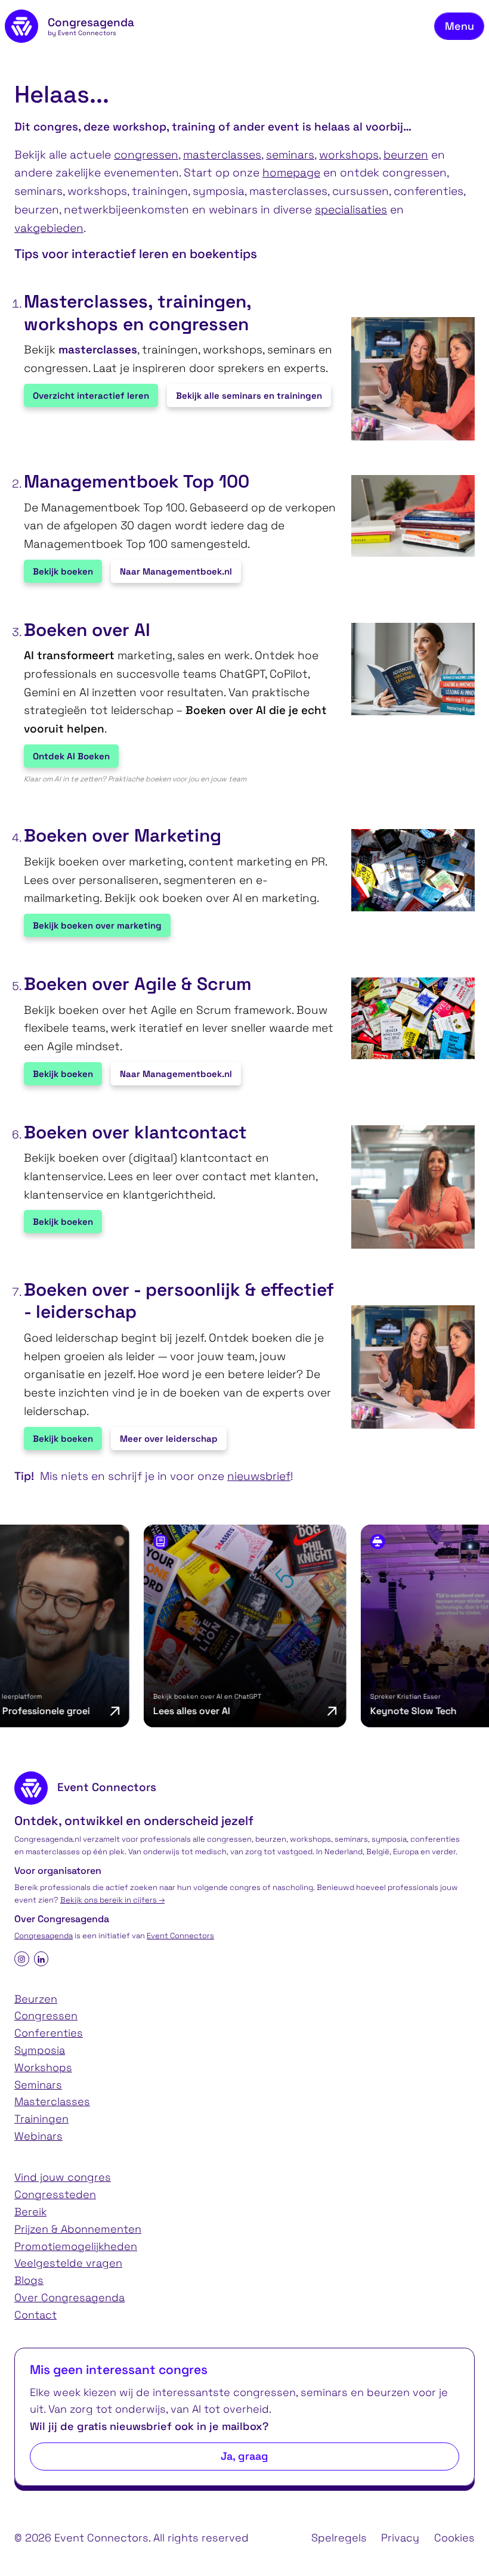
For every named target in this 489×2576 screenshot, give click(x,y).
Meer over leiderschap (169, 1438)
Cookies (454, 2538)
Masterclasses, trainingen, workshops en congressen (137, 313)
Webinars (38, 2136)
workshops (349, 155)
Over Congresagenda (69, 2297)
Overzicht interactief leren (91, 395)
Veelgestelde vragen (68, 2263)
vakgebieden (49, 228)
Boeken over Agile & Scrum (138, 984)
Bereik (30, 2212)
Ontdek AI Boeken (71, 756)
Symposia (40, 2050)
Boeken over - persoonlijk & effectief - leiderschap (179, 1301)
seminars (290, 155)
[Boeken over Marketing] (407, 870)
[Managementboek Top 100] (407, 516)
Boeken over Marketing (123, 836)
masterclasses (222, 155)
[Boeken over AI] (407, 669)
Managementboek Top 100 (137, 482)
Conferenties (49, 2033)
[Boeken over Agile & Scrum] (407, 1019)
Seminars (38, 2085)
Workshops (43, 2067)
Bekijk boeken (63, 571)
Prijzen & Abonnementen (78, 2229)
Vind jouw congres (63, 2177)
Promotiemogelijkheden (76, 2246)
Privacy (400, 2538)
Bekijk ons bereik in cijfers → (112, 1900)
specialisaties (351, 210)
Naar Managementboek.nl (176, 571)
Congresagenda (44, 1936)
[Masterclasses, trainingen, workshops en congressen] (407, 379)
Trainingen (41, 2119)
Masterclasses (52, 2101)
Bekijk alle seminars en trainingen (249, 395)
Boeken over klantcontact (135, 1132)
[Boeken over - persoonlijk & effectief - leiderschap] (407, 1367)
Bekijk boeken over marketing (97, 925)
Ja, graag (244, 2456)
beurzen (406, 155)
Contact (35, 2315)
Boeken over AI (87, 630)
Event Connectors (180, 1936)
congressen (146, 155)
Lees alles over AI (148, 1711)
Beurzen (36, 1999)
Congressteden (55, 2194)
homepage (291, 173)
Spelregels (339, 2538)
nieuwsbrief (259, 1476)
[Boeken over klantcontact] (407, 1187)
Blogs (29, 2280)
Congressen (46, 2015)
